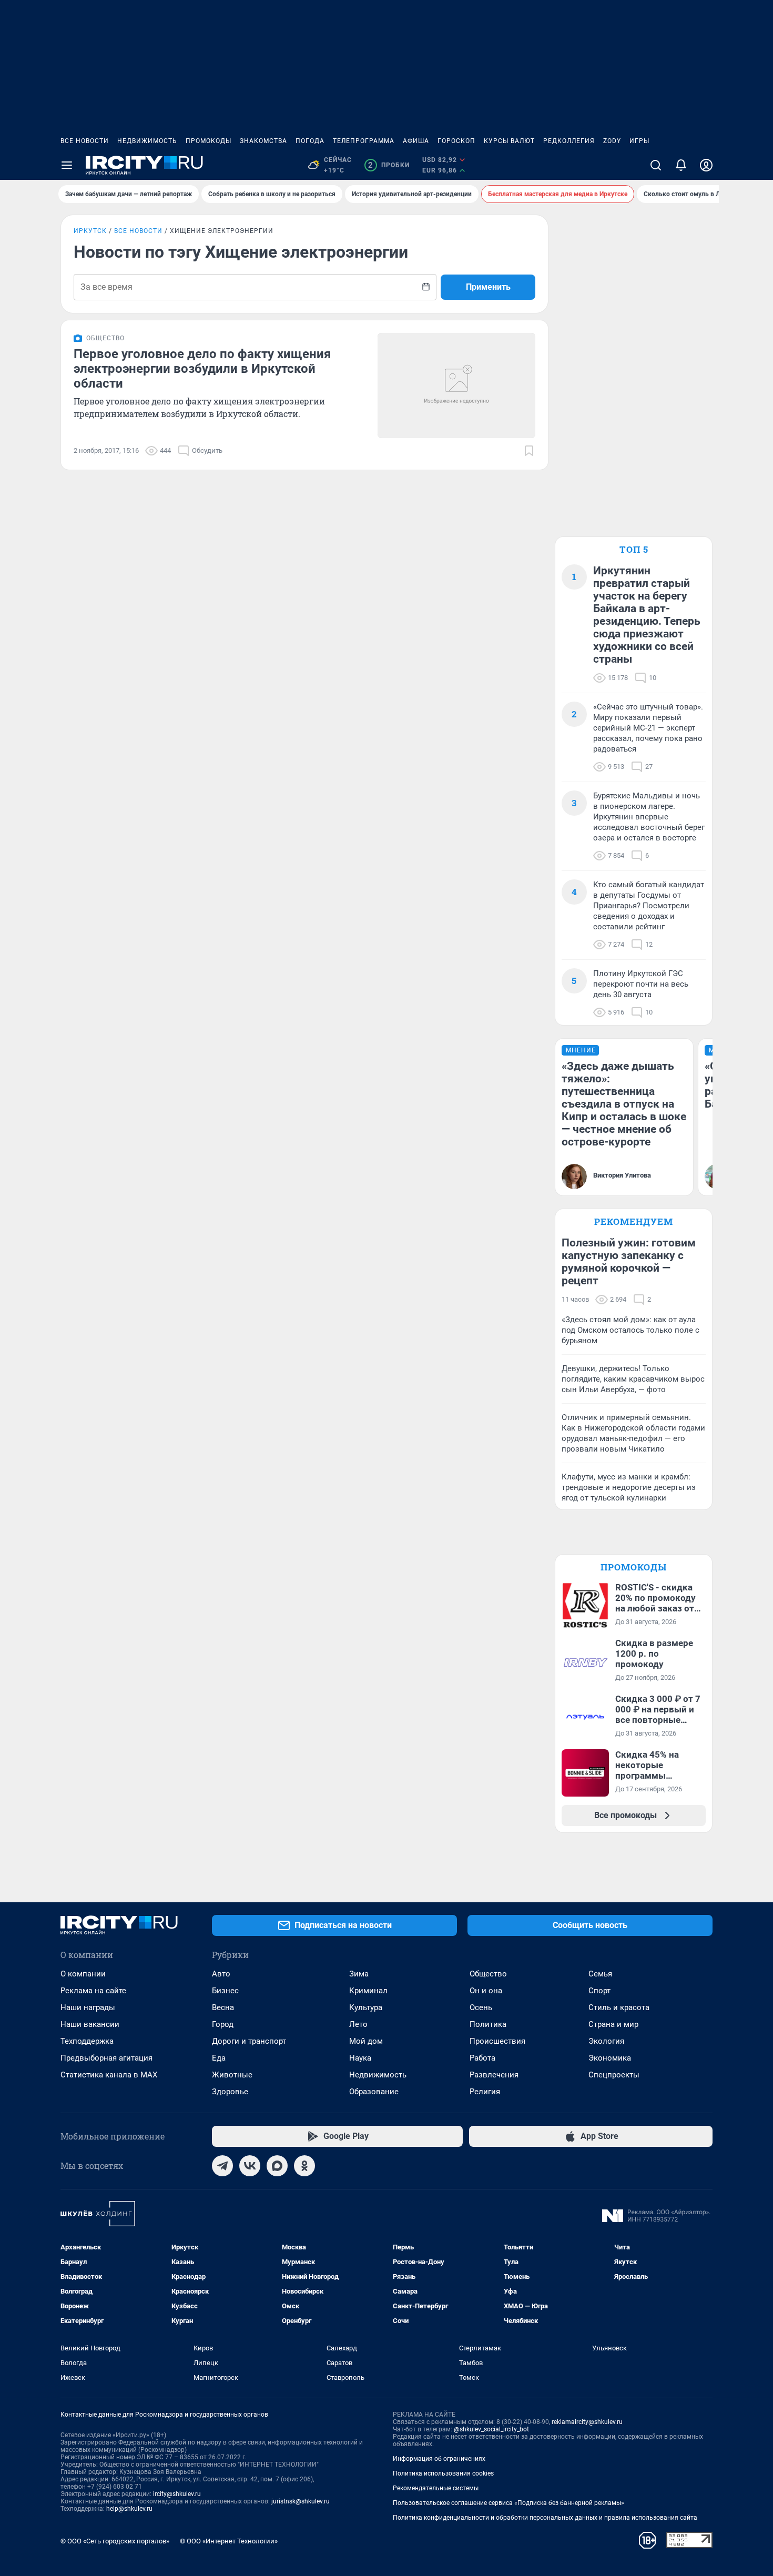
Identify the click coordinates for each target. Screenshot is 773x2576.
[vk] (250, 2166)
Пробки (389, 165)
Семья (600, 1974)
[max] (277, 2166)
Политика (488, 2024)
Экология (606, 2041)
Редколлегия (569, 141)
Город (223, 2024)
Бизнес (225, 1991)
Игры (639, 141)
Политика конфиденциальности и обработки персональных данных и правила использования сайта (545, 2518)
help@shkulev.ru (129, 2509)
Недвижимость (147, 141)
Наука (360, 2058)
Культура (366, 2007)
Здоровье (230, 2092)
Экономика (610, 2058)
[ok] (304, 2166)
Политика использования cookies (443, 2473)
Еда (219, 2058)
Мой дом (366, 2041)
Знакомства (263, 141)
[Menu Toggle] (67, 165)
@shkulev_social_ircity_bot (491, 2429)
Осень (481, 2007)
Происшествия (497, 2041)
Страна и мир (613, 2024)
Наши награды (88, 2007)
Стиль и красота (619, 2007)
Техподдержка (87, 2041)
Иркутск (90, 231)
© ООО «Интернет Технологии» (229, 2541)
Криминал (368, 1991)
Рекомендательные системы (436, 2488)
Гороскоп (456, 141)
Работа (482, 2058)
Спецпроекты (614, 2075)
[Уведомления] (681, 165)
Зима (359, 1974)
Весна (223, 2007)
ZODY (612, 141)
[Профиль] (706, 165)
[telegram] (222, 2166)
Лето (358, 2024)
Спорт (599, 1991)
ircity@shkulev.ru (177, 2494)
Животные (232, 2075)
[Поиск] (656, 165)
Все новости (85, 141)
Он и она (486, 1991)
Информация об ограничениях (439, 2459)
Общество (488, 1974)
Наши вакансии (90, 2024)
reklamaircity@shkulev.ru (587, 2422)
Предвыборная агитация (106, 2058)
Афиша (416, 141)
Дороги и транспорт (249, 2041)
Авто (221, 1974)
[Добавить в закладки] (529, 451)
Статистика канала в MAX (109, 2075)
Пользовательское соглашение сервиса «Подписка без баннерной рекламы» (508, 2503)
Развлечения (494, 2075)
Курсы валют (509, 141)
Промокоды (208, 141)
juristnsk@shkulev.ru (301, 2501)
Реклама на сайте (93, 1991)
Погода (310, 141)
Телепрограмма (364, 141)
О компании (83, 1974)
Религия (485, 2092)
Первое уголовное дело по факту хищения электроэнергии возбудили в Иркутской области (202, 369)
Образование (374, 2092)
